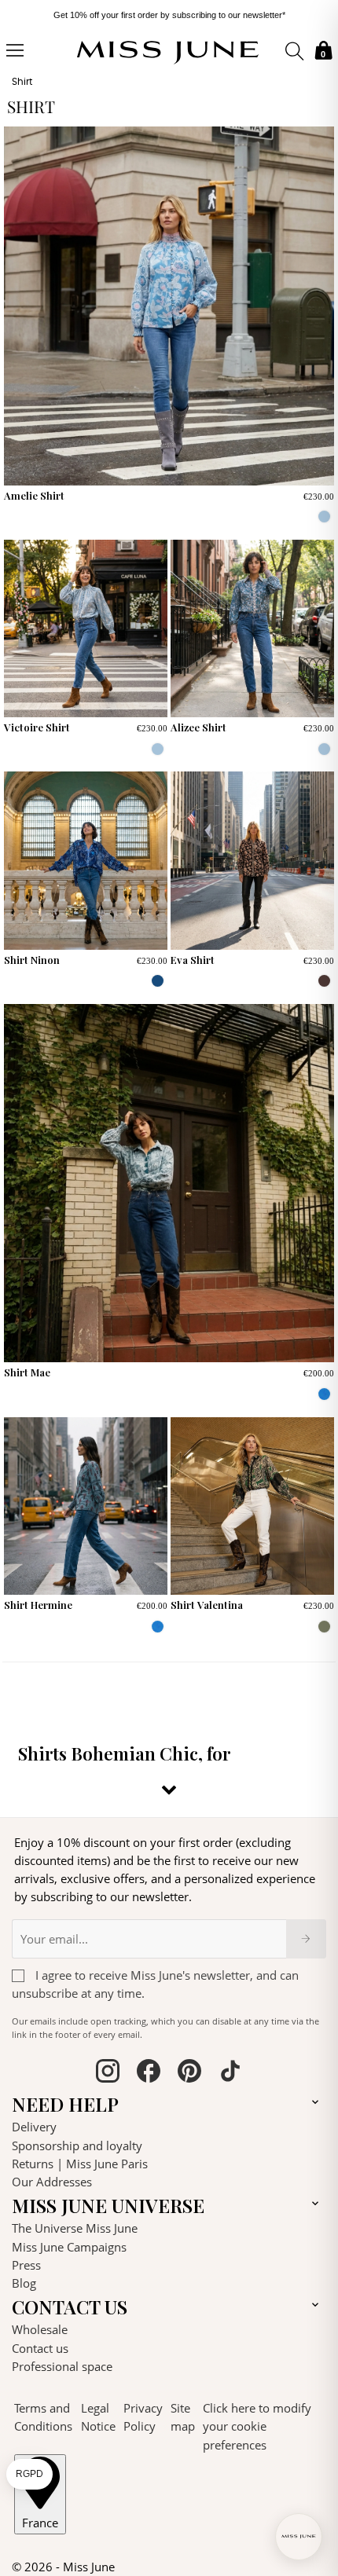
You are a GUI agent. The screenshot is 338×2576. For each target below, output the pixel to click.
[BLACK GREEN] (324, 1627)
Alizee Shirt (198, 727)
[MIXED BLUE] (158, 981)
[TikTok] (230, 2073)
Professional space (62, 2366)
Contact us (40, 2348)
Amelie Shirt (34, 495)
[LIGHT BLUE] (324, 517)
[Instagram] (108, 2073)
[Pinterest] (189, 2073)
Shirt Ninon (32, 960)
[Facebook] (149, 2073)
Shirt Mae (27, 1372)
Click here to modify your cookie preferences (257, 2426)
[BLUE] (324, 1394)
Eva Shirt (193, 960)
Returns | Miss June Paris (80, 2164)
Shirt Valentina (207, 1605)
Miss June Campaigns (69, 2247)
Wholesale (40, 2329)
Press (26, 2265)
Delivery (34, 2127)
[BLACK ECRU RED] (324, 981)
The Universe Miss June (75, 2228)
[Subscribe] (306, 1939)
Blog (24, 2283)
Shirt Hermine (38, 1605)
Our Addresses (52, 2182)
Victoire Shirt (37, 727)
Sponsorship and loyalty (77, 2145)
